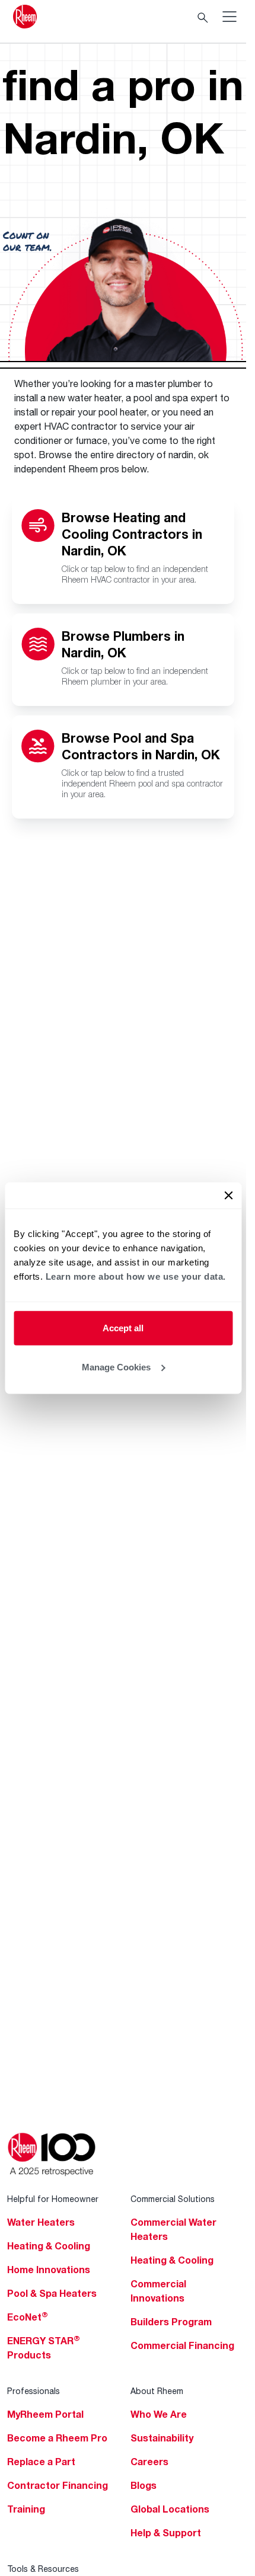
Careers (149, 2462)
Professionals (34, 2391)
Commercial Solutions (173, 2199)
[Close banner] (228, 1196)
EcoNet (28, 2317)
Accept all (123, 1328)
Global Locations (170, 2509)
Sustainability (162, 2438)
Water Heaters (41, 2222)
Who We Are (159, 2414)
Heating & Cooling (49, 2246)
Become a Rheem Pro (57, 2438)
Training (26, 2509)
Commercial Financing (182, 2345)
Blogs (144, 2485)
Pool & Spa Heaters (52, 2293)
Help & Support (166, 2533)
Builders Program (171, 2322)
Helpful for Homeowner (53, 2199)
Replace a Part (41, 2462)
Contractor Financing (58, 2485)
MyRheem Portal (45, 2414)
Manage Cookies (116, 1367)
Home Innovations (49, 2270)
